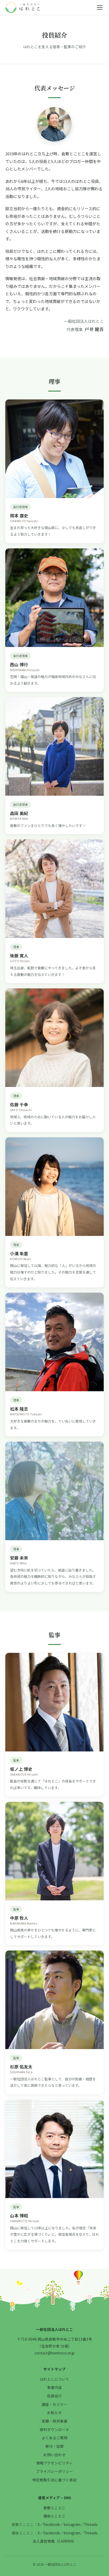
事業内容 (54, 2387)
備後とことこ (54, 2516)
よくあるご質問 (54, 2438)
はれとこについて (54, 2379)
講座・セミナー (54, 2404)
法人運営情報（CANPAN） (55, 2541)
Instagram (72, 2524)
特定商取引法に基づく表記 (54, 2480)
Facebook (52, 2524)
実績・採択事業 (54, 2421)
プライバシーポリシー (54, 2471)
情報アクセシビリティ (54, 2463)
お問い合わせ (54, 2455)
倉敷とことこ (54, 2508)
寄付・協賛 (54, 2446)
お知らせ (54, 2412)
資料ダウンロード (54, 2429)
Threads (91, 2524)
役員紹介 (54, 2396)
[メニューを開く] (100, 7)
